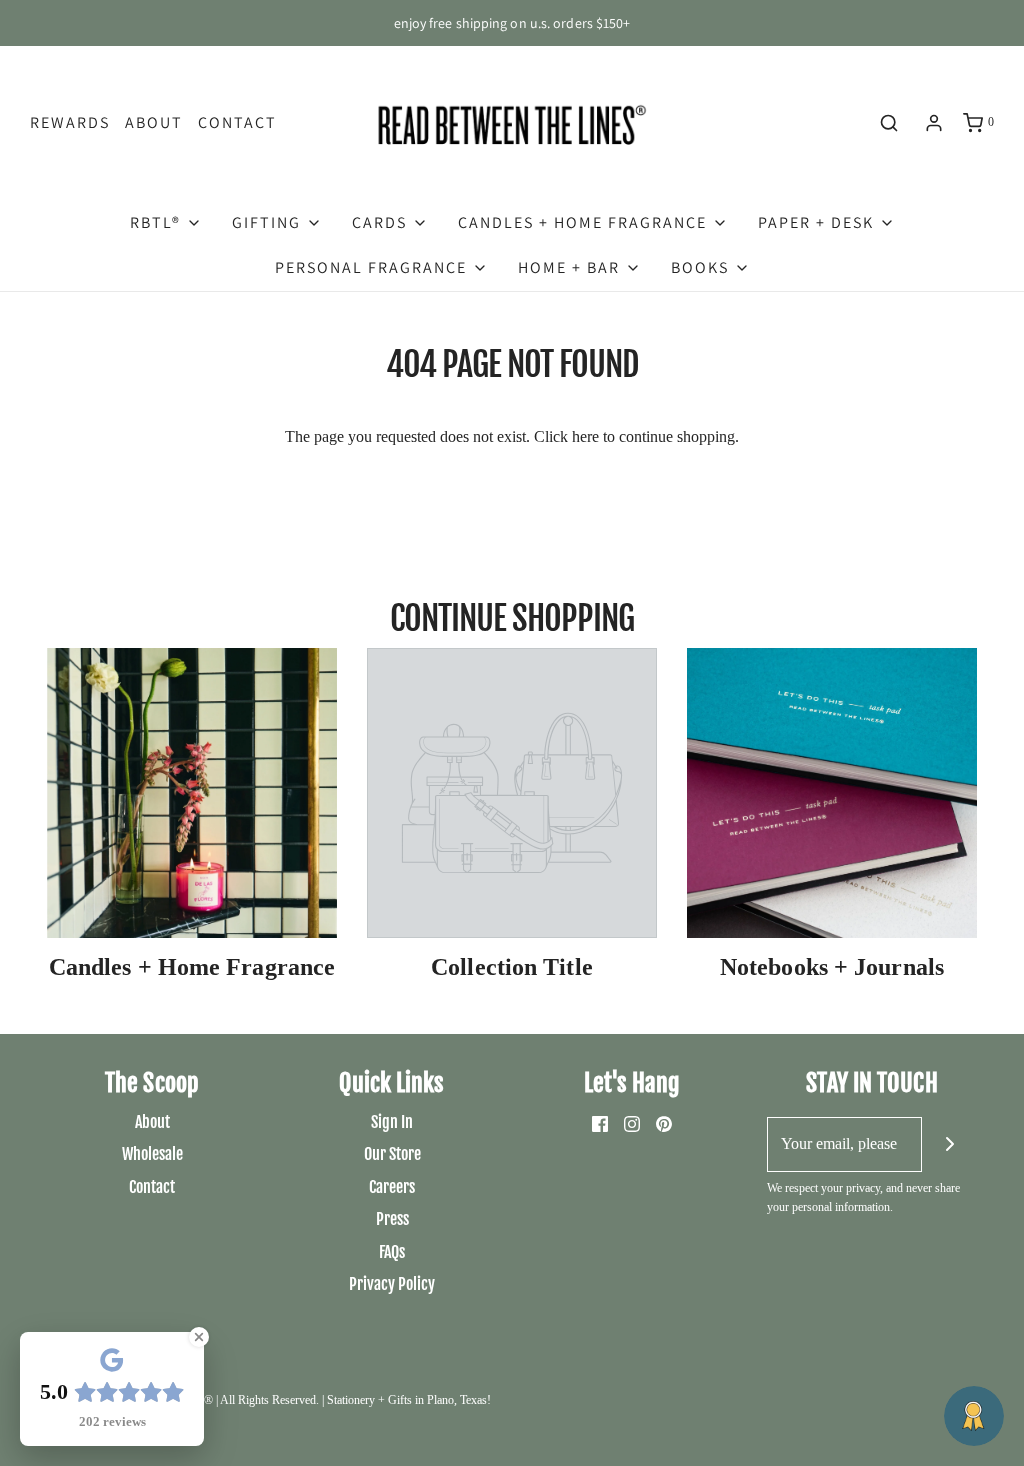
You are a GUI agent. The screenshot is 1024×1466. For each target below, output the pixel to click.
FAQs (392, 1252)
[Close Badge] (199, 1337)
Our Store (392, 1154)
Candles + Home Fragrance (192, 967)
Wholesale (152, 1154)
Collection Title (512, 967)
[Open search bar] (889, 123)
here (585, 436)
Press (392, 1219)
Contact (237, 122)
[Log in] (934, 123)
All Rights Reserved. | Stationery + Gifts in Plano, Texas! (355, 1400)
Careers (392, 1187)
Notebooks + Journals (832, 967)
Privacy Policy (392, 1284)
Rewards (70, 122)
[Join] (949, 1144)
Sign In (392, 1122)
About (154, 122)
